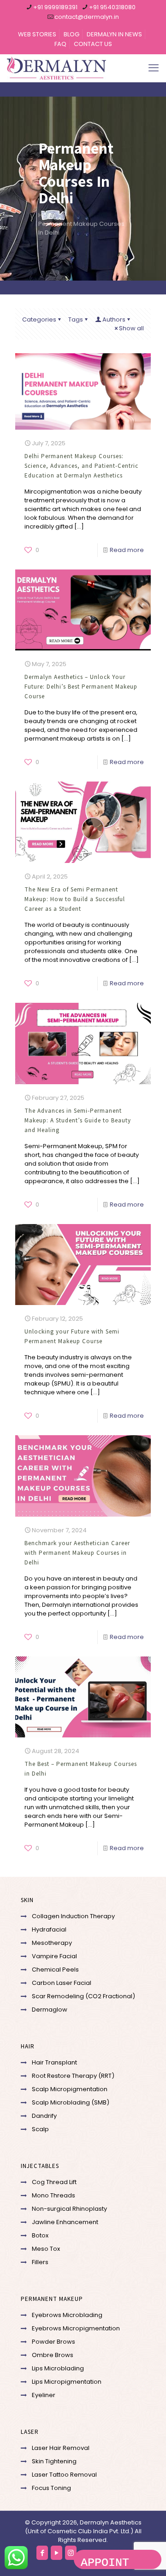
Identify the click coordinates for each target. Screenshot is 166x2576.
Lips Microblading (58, 2368)
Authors (114, 319)
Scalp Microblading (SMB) (71, 2102)
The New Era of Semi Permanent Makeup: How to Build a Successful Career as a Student (75, 899)
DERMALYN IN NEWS (114, 34)
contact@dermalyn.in (87, 17)
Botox (40, 2235)
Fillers (40, 2262)
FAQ (60, 44)
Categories (39, 319)
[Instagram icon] (71, 2553)
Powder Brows (53, 2342)
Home (47, 215)
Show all (131, 328)
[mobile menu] (154, 68)
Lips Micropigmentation (67, 2382)
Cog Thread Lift (54, 2182)
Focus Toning (51, 2488)
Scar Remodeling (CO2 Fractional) (83, 1996)
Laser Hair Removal (61, 2448)
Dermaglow (50, 2010)
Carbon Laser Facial (62, 1983)
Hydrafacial (49, 1929)
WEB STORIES (37, 34)
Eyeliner (44, 2395)
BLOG (71, 34)
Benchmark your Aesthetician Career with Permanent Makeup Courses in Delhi (77, 1553)
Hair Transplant (54, 2062)
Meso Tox (46, 2249)
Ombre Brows (53, 2355)
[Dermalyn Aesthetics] (56, 68)
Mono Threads (53, 2195)
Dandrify (44, 2116)
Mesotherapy (52, 1943)
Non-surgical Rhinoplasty (69, 2209)
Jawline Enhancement (65, 2222)
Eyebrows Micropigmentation (76, 2328)
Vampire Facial (54, 1956)
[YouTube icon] (56, 2553)
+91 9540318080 (112, 7)
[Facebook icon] (42, 2553)
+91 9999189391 (55, 7)
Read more (127, 550)
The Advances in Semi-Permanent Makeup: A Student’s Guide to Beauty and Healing (78, 1120)
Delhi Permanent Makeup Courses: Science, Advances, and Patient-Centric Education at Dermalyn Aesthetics (81, 466)
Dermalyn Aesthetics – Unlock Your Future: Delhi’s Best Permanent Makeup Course (81, 687)
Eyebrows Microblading (67, 2315)
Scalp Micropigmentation (70, 2089)
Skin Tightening (54, 2461)
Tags (76, 319)
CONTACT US (93, 44)
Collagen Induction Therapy (73, 1916)
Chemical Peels (55, 1969)
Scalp (40, 2129)
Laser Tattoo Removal (64, 2475)
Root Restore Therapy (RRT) (73, 2076)
